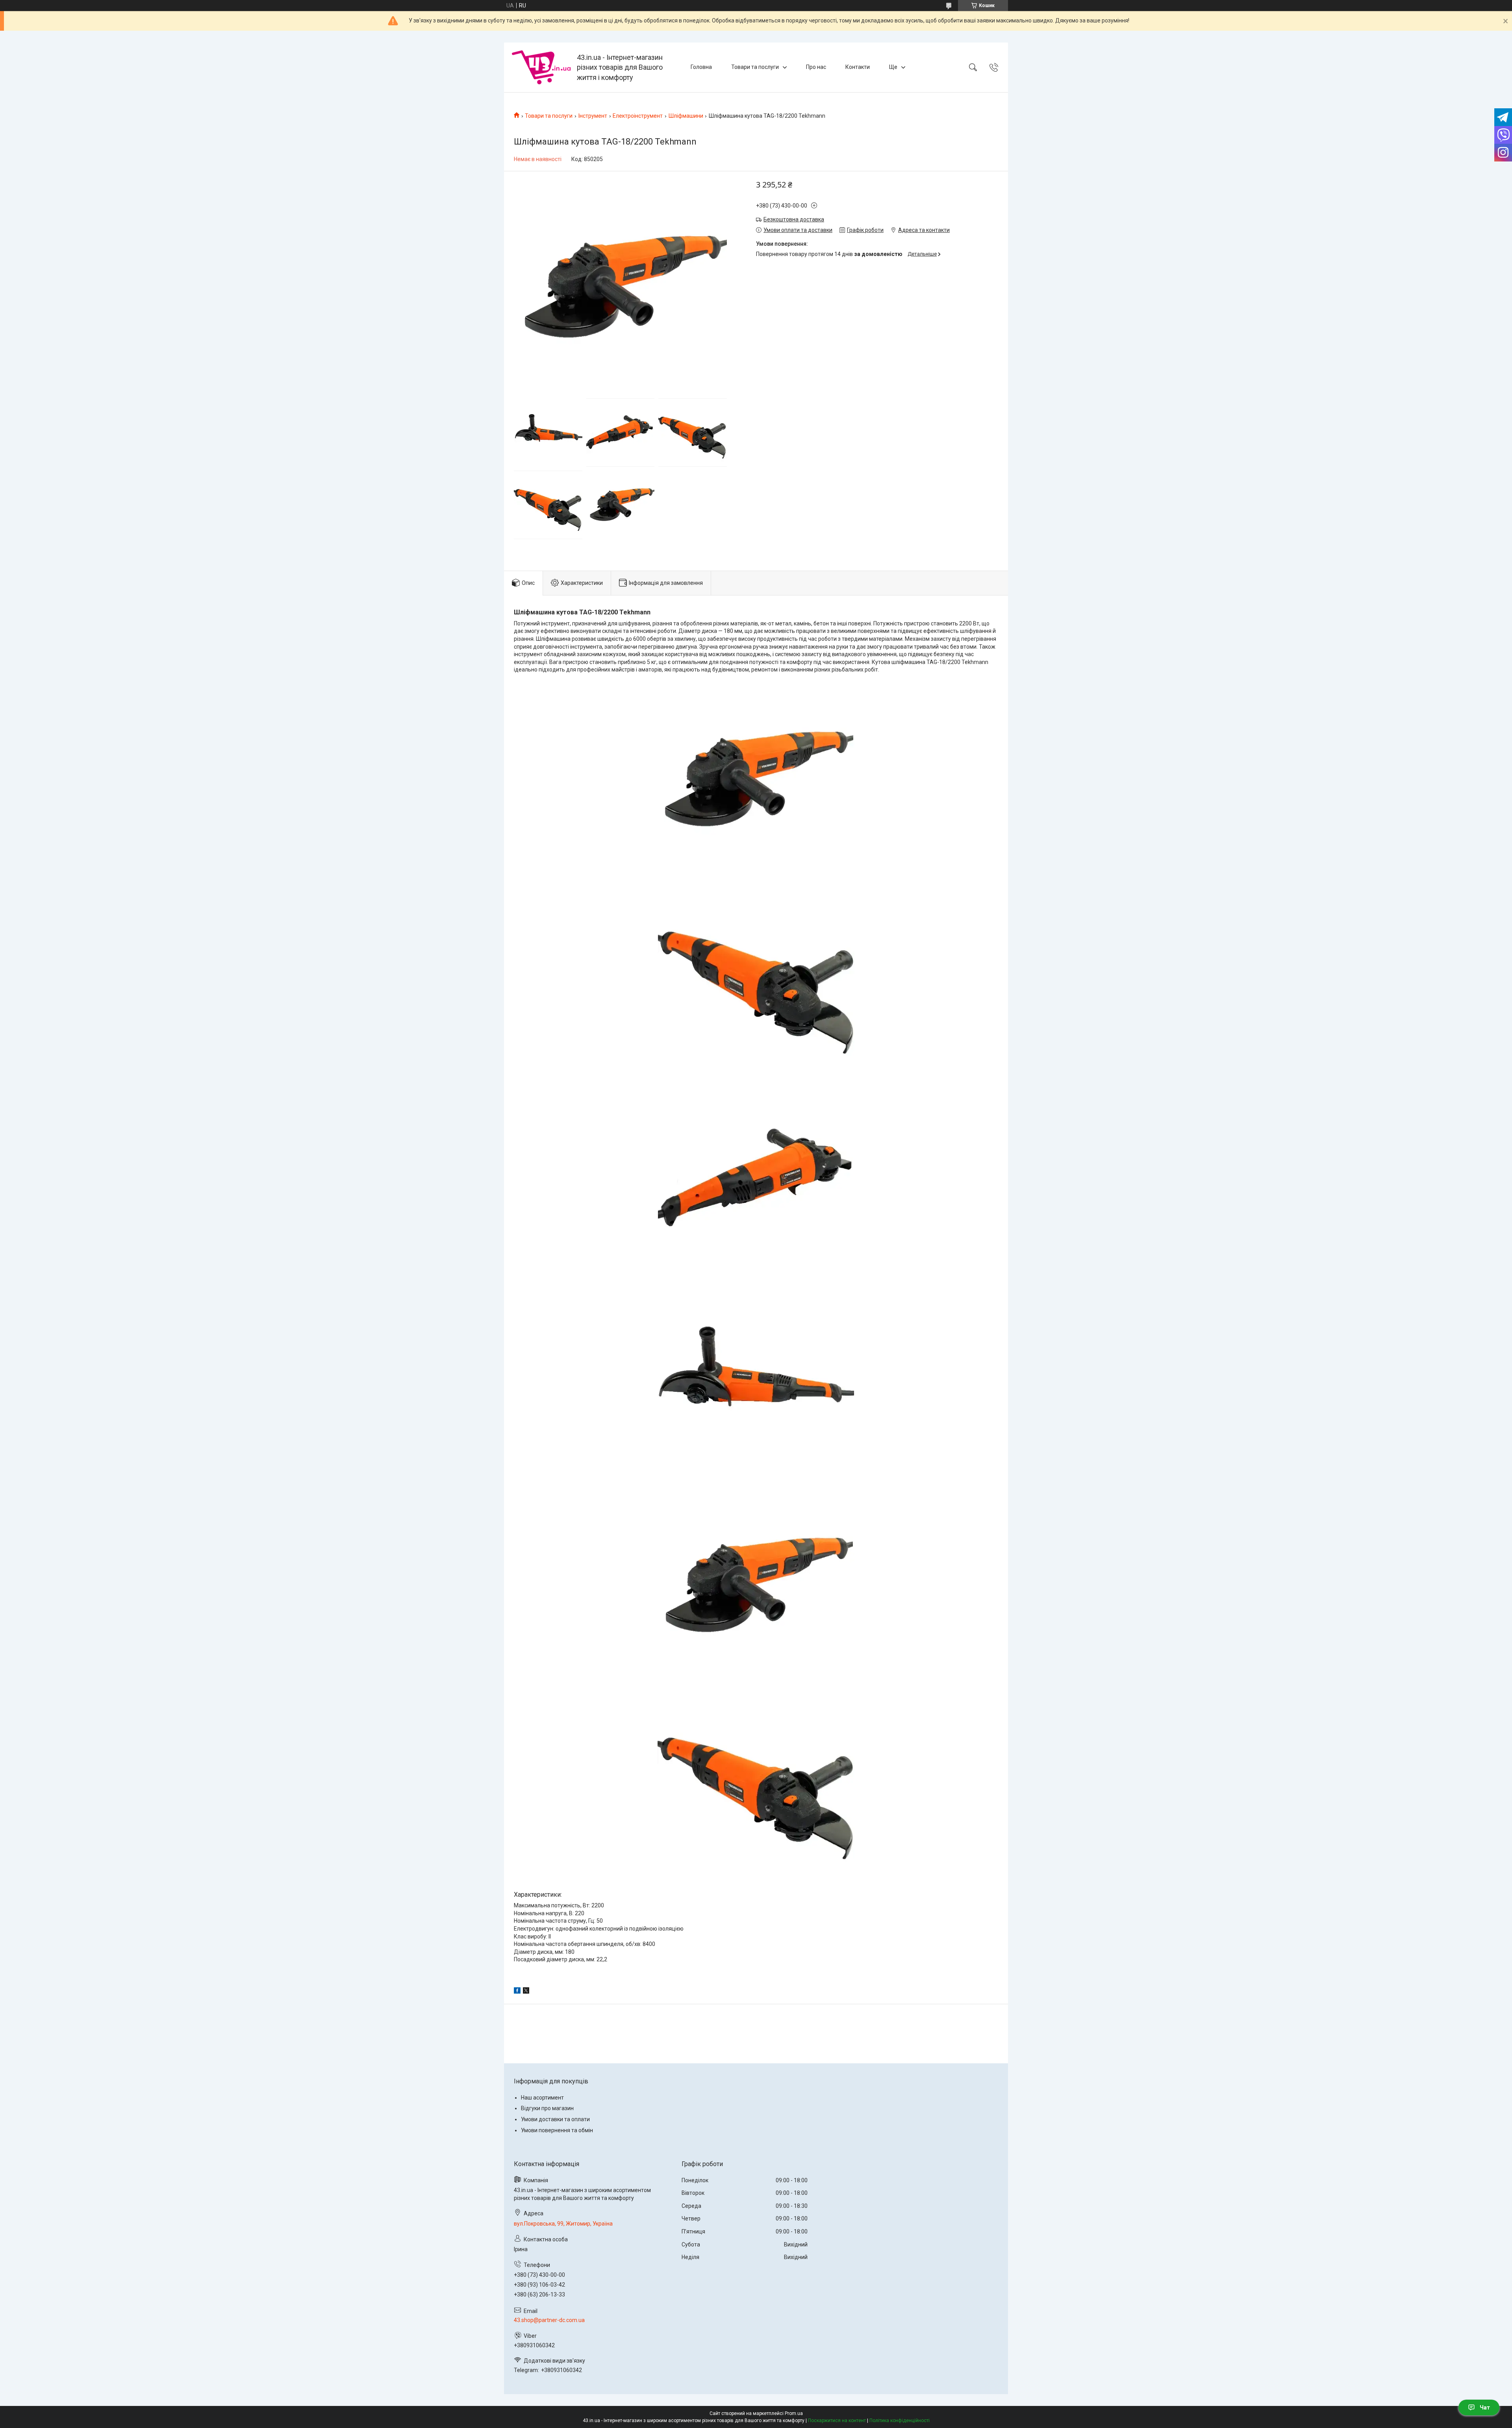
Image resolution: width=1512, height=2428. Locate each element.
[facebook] (517, 1992)
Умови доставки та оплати (555, 2119)
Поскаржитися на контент (837, 2421)
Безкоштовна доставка (794, 219)
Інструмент (593, 116)
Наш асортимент (542, 2098)
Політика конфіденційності (900, 2421)
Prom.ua (794, 2413)
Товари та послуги (755, 67)
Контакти (858, 67)
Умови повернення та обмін (557, 2130)
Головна (701, 67)
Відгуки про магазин (547, 2108)
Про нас (816, 67)
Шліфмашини (686, 116)
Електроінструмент (638, 116)
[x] (526, 1992)
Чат (1485, 2408)
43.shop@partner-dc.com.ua (549, 2320)
